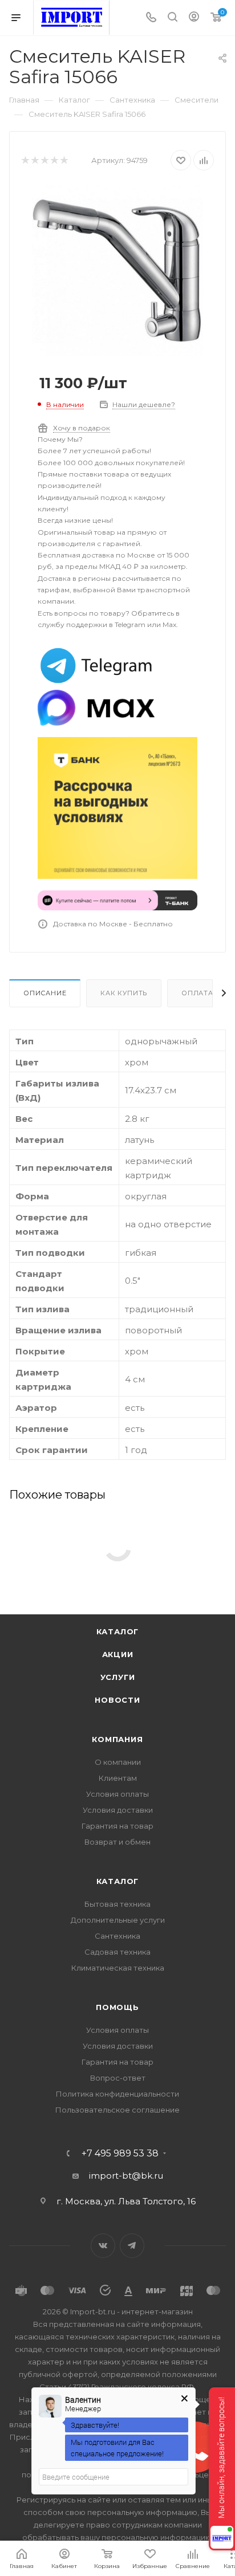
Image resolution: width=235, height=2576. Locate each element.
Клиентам (118, 1778)
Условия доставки (118, 1810)
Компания (117, 1739)
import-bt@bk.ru (126, 2176)
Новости (117, 1700)
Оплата (197, 993)
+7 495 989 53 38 (120, 2154)
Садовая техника (117, 1952)
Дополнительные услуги (118, 1920)
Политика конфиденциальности (117, 2094)
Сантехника (117, 1936)
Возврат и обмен (117, 1842)
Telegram (132, 2246)
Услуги (118, 1677)
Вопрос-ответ (118, 2078)
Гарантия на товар (117, 1826)
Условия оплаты (117, 1794)
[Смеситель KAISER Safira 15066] (117, 270)
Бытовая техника (117, 1904)
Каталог (118, 1631)
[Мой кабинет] (194, 18)
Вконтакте (103, 2246)
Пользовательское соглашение (117, 2110)
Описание (45, 993)
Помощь (117, 2007)
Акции (118, 1654)
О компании (118, 1762)
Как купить (124, 993)
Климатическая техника (118, 1968)
